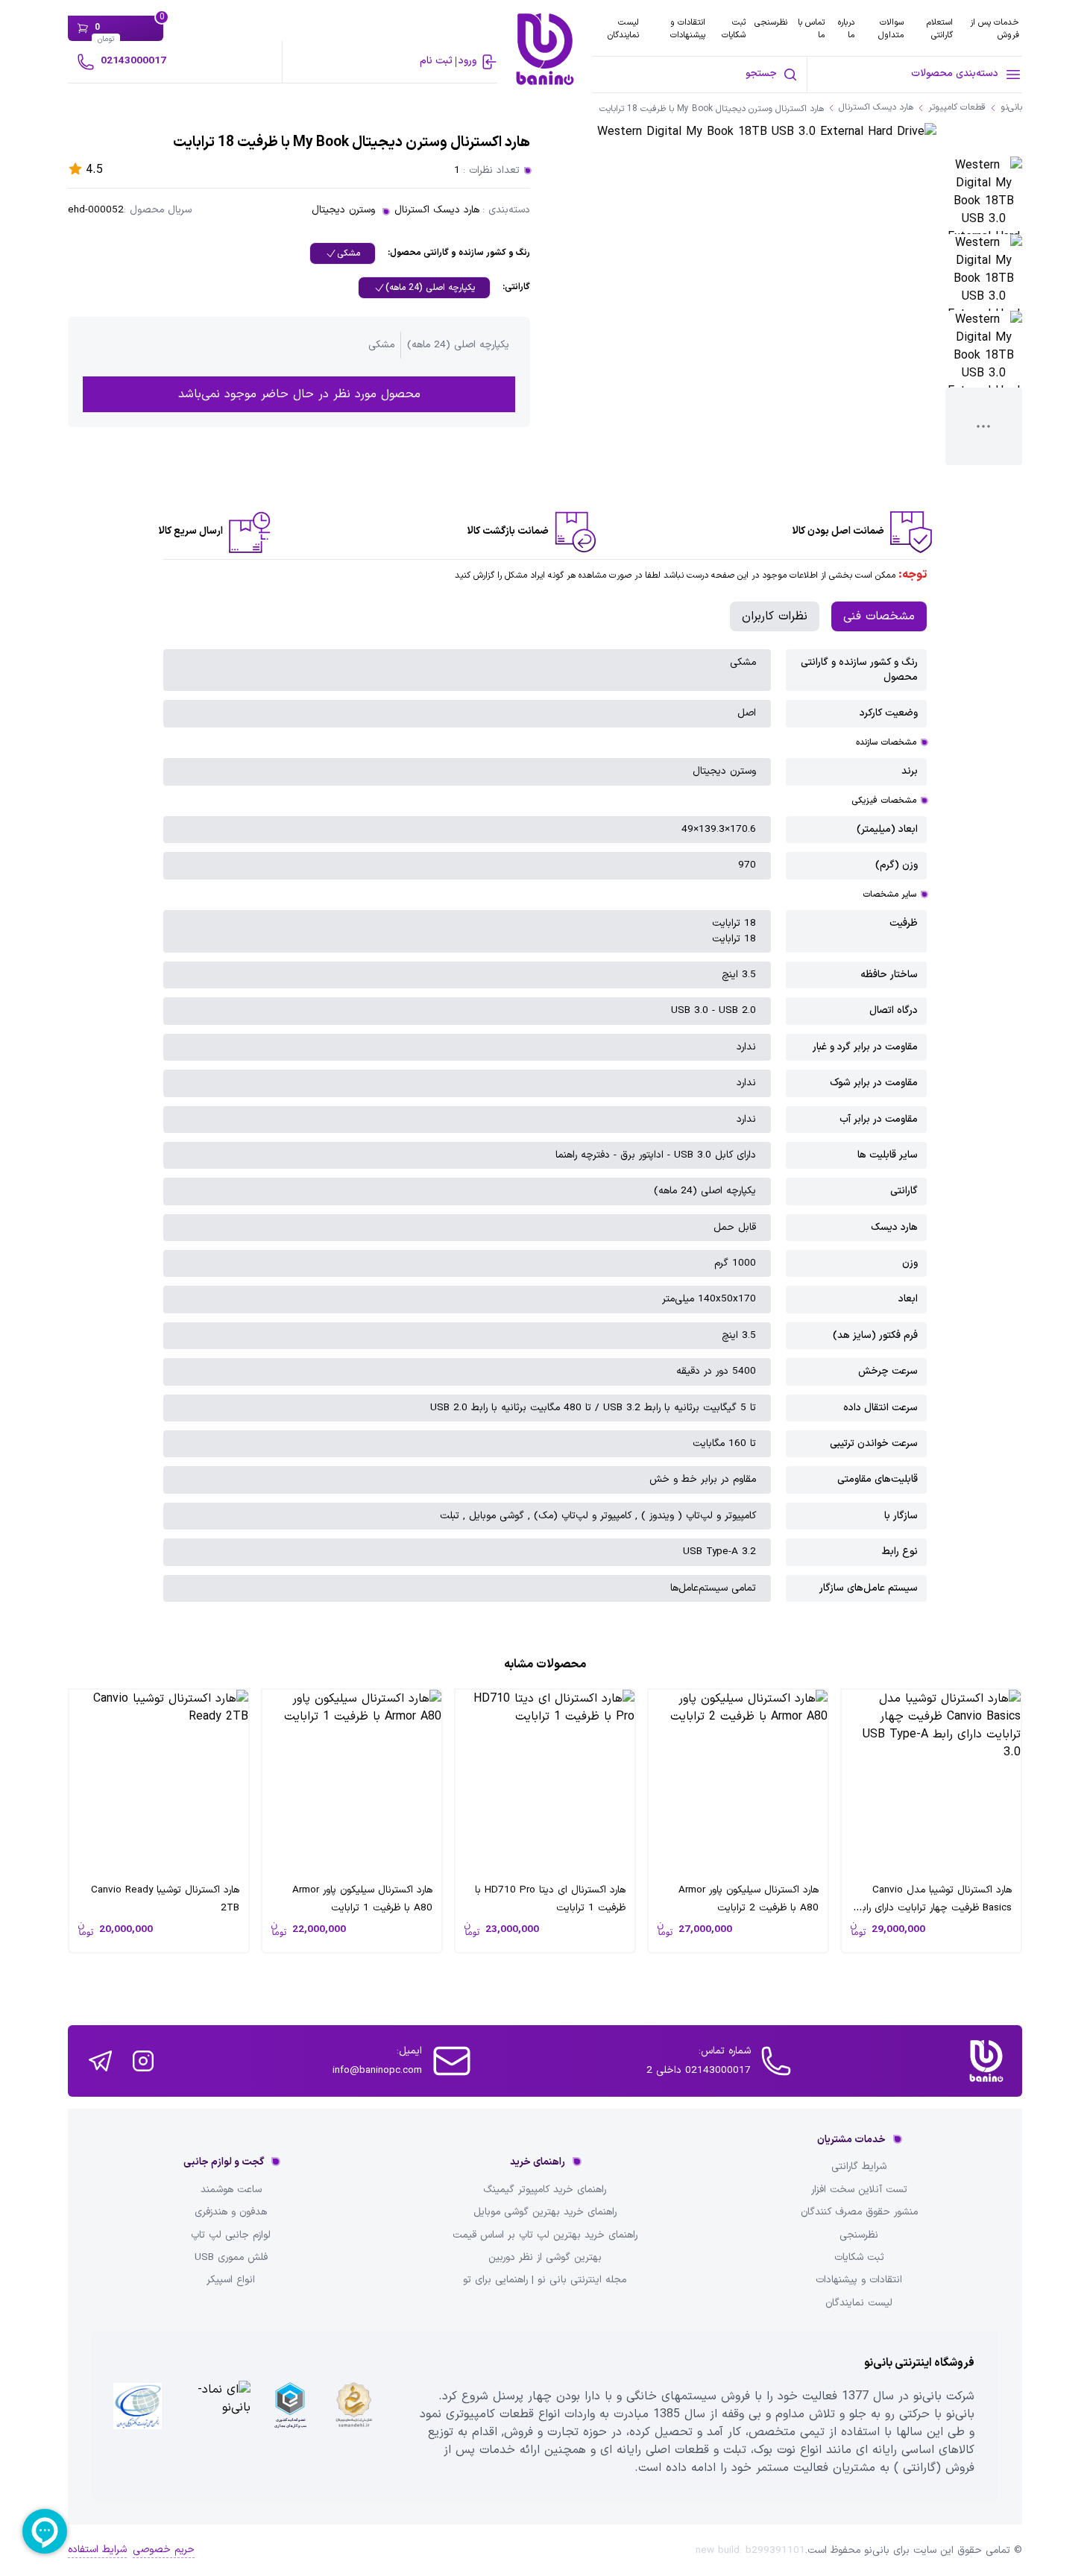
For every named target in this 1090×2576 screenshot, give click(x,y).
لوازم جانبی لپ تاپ (231, 2235)
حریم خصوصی (164, 2550)
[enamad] (215, 2416)
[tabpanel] (545, 1126)
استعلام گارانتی (940, 29)
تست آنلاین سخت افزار (859, 2190)
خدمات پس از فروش (995, 29)
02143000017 (133, 61)
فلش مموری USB (231, 2258)
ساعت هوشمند (231, 2190)
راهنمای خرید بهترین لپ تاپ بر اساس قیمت (545, 2235)
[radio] (343, 253)
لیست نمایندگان (623, 29)
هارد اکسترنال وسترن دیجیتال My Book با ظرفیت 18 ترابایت (712, 109)
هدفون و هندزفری (231, 2212)
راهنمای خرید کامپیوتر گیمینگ (545, 2190)
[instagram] (143, 2061)
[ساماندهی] (354, 2416)
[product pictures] (984, 195)
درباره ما (846, 29)
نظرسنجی (771, 22)
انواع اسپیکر (231, 2280)
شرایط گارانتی (859, 2167)
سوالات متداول (891, 29)
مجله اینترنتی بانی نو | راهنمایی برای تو (545, 2280)
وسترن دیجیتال (343, 210)
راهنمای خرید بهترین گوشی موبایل (545, 2212)
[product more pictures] (984, 426)
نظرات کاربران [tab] (775, 616)
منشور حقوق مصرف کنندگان (859, 2212)
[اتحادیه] (290, 2416)
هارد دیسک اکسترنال (437, 210)
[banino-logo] (545, 49)
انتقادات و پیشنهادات (688, 29)
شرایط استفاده (97, 2550)
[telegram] (100, 2061)
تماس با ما (811, 29)
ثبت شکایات (734, 29)
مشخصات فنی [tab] (879, 616)
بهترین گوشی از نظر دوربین (545, 2258)
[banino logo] (986, 2061)
